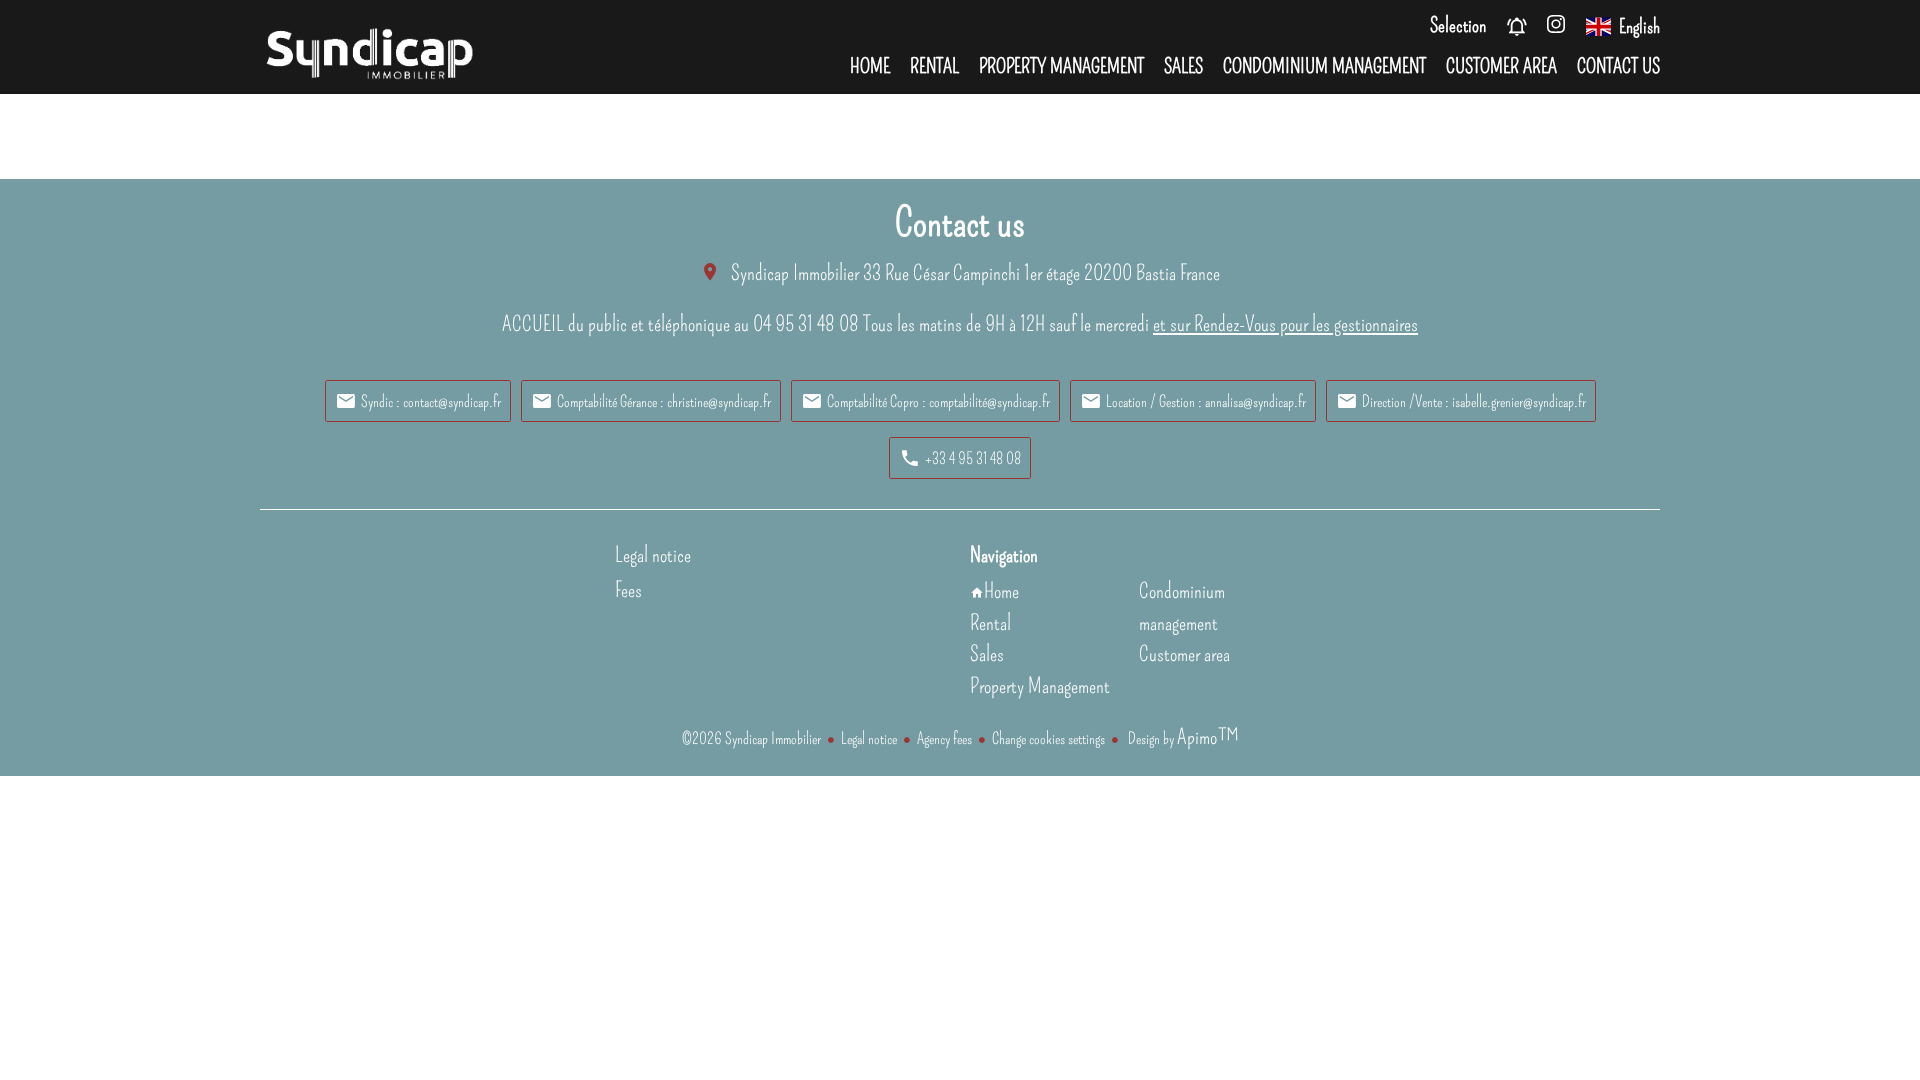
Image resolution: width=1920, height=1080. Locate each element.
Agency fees (944, 738)
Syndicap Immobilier (795, 273)
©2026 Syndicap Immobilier (751, 738)
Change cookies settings (1048, 738)
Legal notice (869, 738)
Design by (1182, 738)
